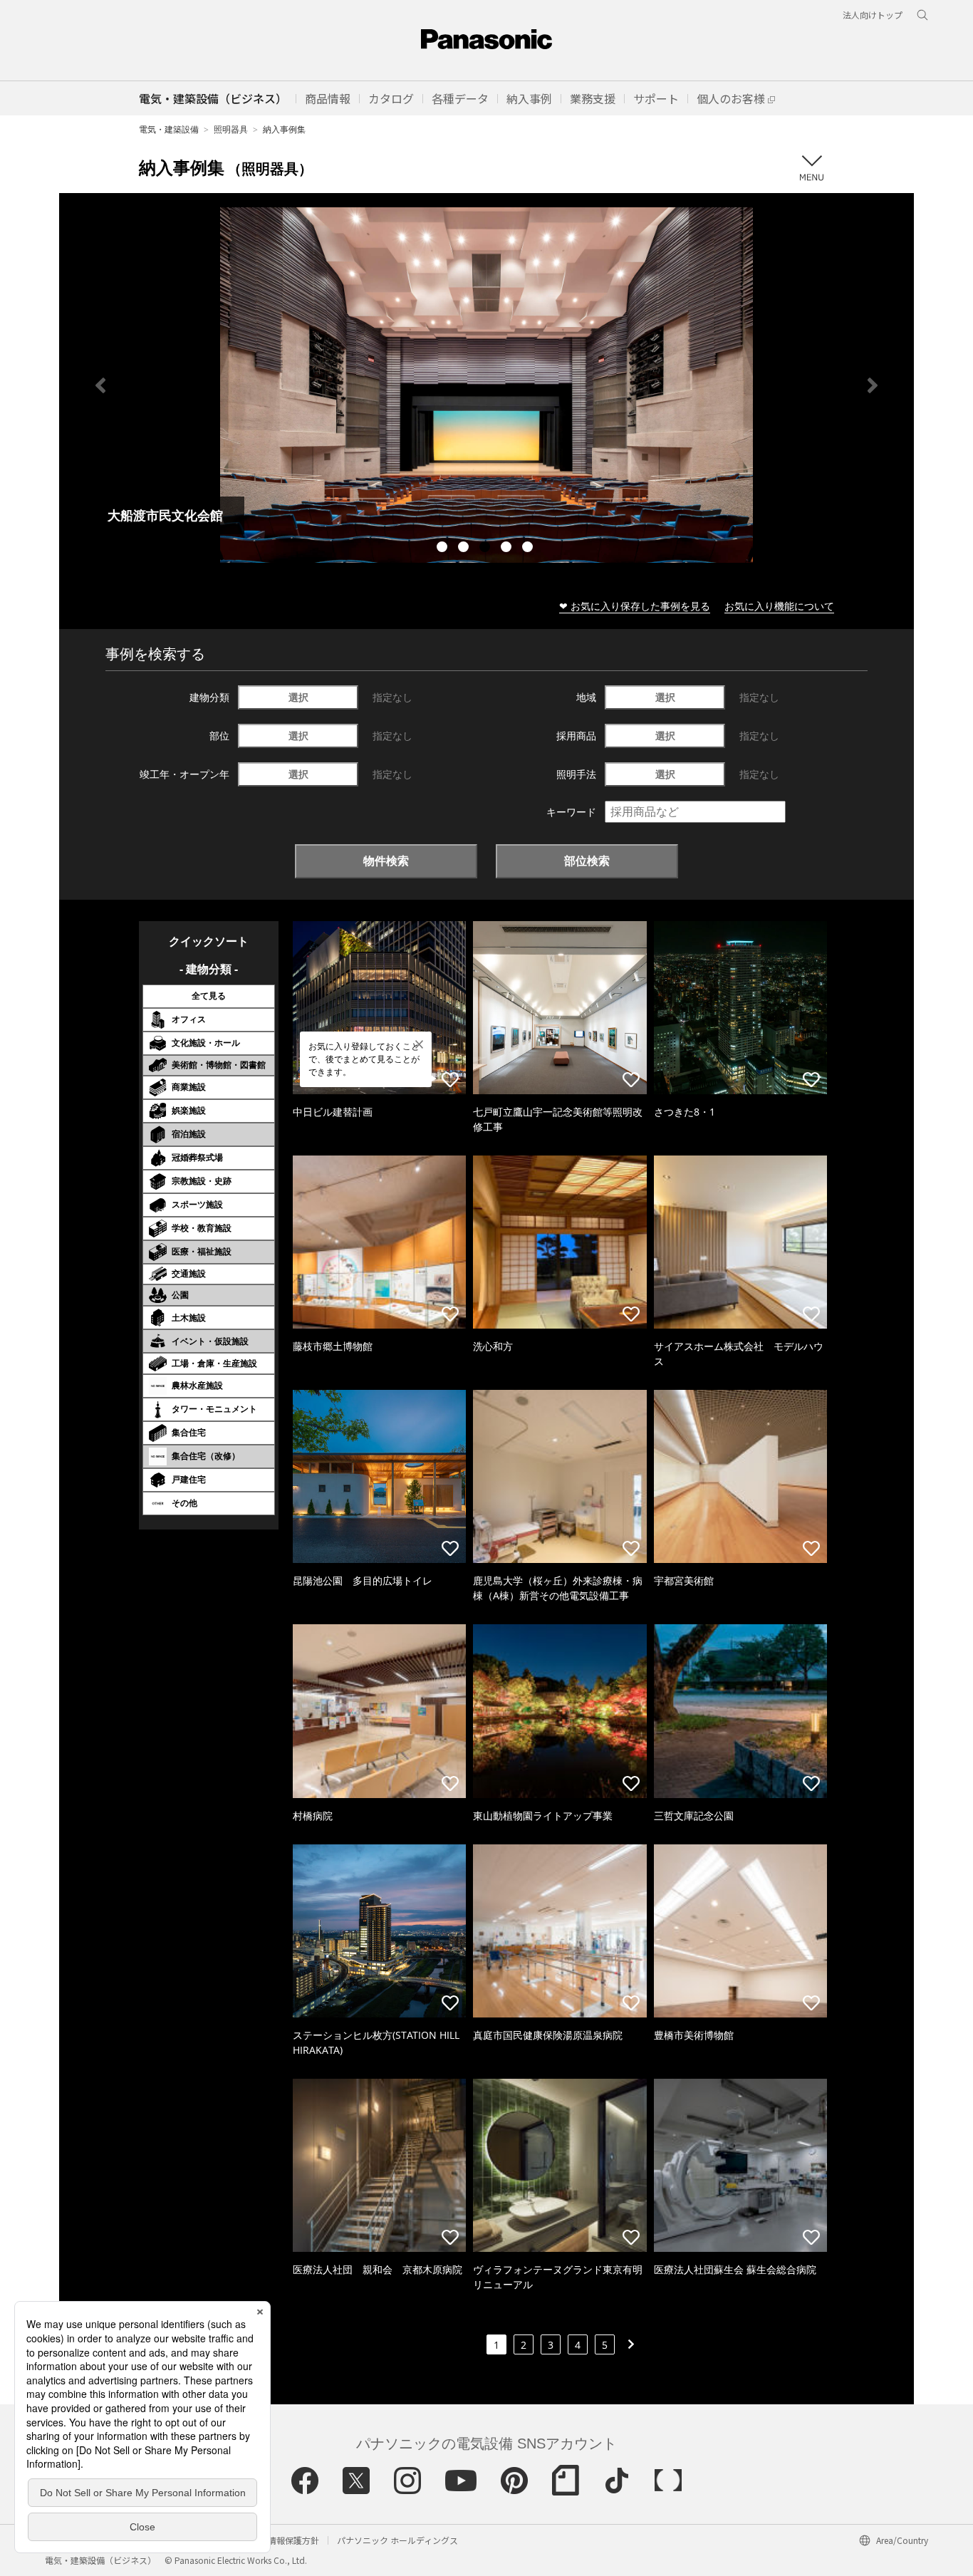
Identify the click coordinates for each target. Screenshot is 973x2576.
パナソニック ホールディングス (397, 2540)
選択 (298, 697)
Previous (100, 385)
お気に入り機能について (779, 606)
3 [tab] (486, 549)
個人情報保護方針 (285, 2540)
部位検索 (587, 861)
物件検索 (386, 861)
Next (873, 385)
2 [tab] (465, 549)
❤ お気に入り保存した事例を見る (635, 606)
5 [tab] (529, 549)
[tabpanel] (486, 385)
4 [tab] (508, 549)
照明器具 (231, 129)
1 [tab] (444, 549)
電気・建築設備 (169, 129)
